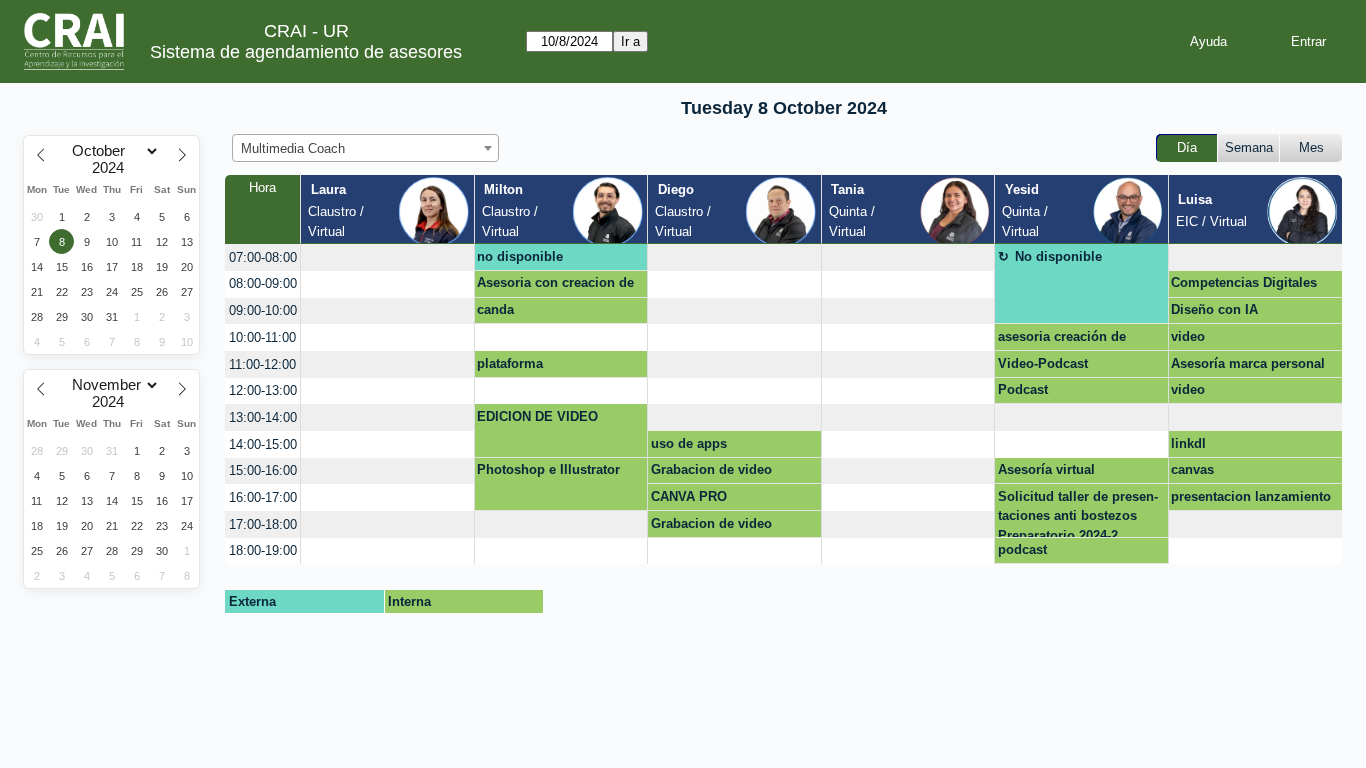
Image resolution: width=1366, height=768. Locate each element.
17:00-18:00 (263, 524)
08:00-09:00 (263, 283)
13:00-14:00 (263, 417)
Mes (1311, 147)
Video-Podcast (1043, 363)
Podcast (1023, 389)
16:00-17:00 (263, 497)
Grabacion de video (711, 469)
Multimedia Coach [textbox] (293, 148)
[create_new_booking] (387, 257)
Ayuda (1208, 41)
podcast (1022, 549)
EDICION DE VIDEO (537, 416)
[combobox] (365, 148)
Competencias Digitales (1244, 282)
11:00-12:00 (262, 364)
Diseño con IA (1214, 309)
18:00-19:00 (263, 550)
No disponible (1058, 256)
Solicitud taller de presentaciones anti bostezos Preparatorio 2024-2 (1078, 513)
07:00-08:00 (263, 257)
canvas (1192, 469)
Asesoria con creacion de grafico (555, 286)
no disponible (520, 256)
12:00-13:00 (263, 390)
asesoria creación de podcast (1062, 340)
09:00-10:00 (263, 310)
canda (495, 309)
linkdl (1188, 443)
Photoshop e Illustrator (548, 469)
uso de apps (689, 443)
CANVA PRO (689, 496)
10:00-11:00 (262, 337)
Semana (1249, 147)
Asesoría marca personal (1248, 363)
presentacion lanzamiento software (1251, 500)
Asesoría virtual (1046, 469)
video (1188, 336)
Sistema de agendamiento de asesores (306, 52)
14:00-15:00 (263, 444)
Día (1187, 147)
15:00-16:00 (263, 470)
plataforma (510, 363)
